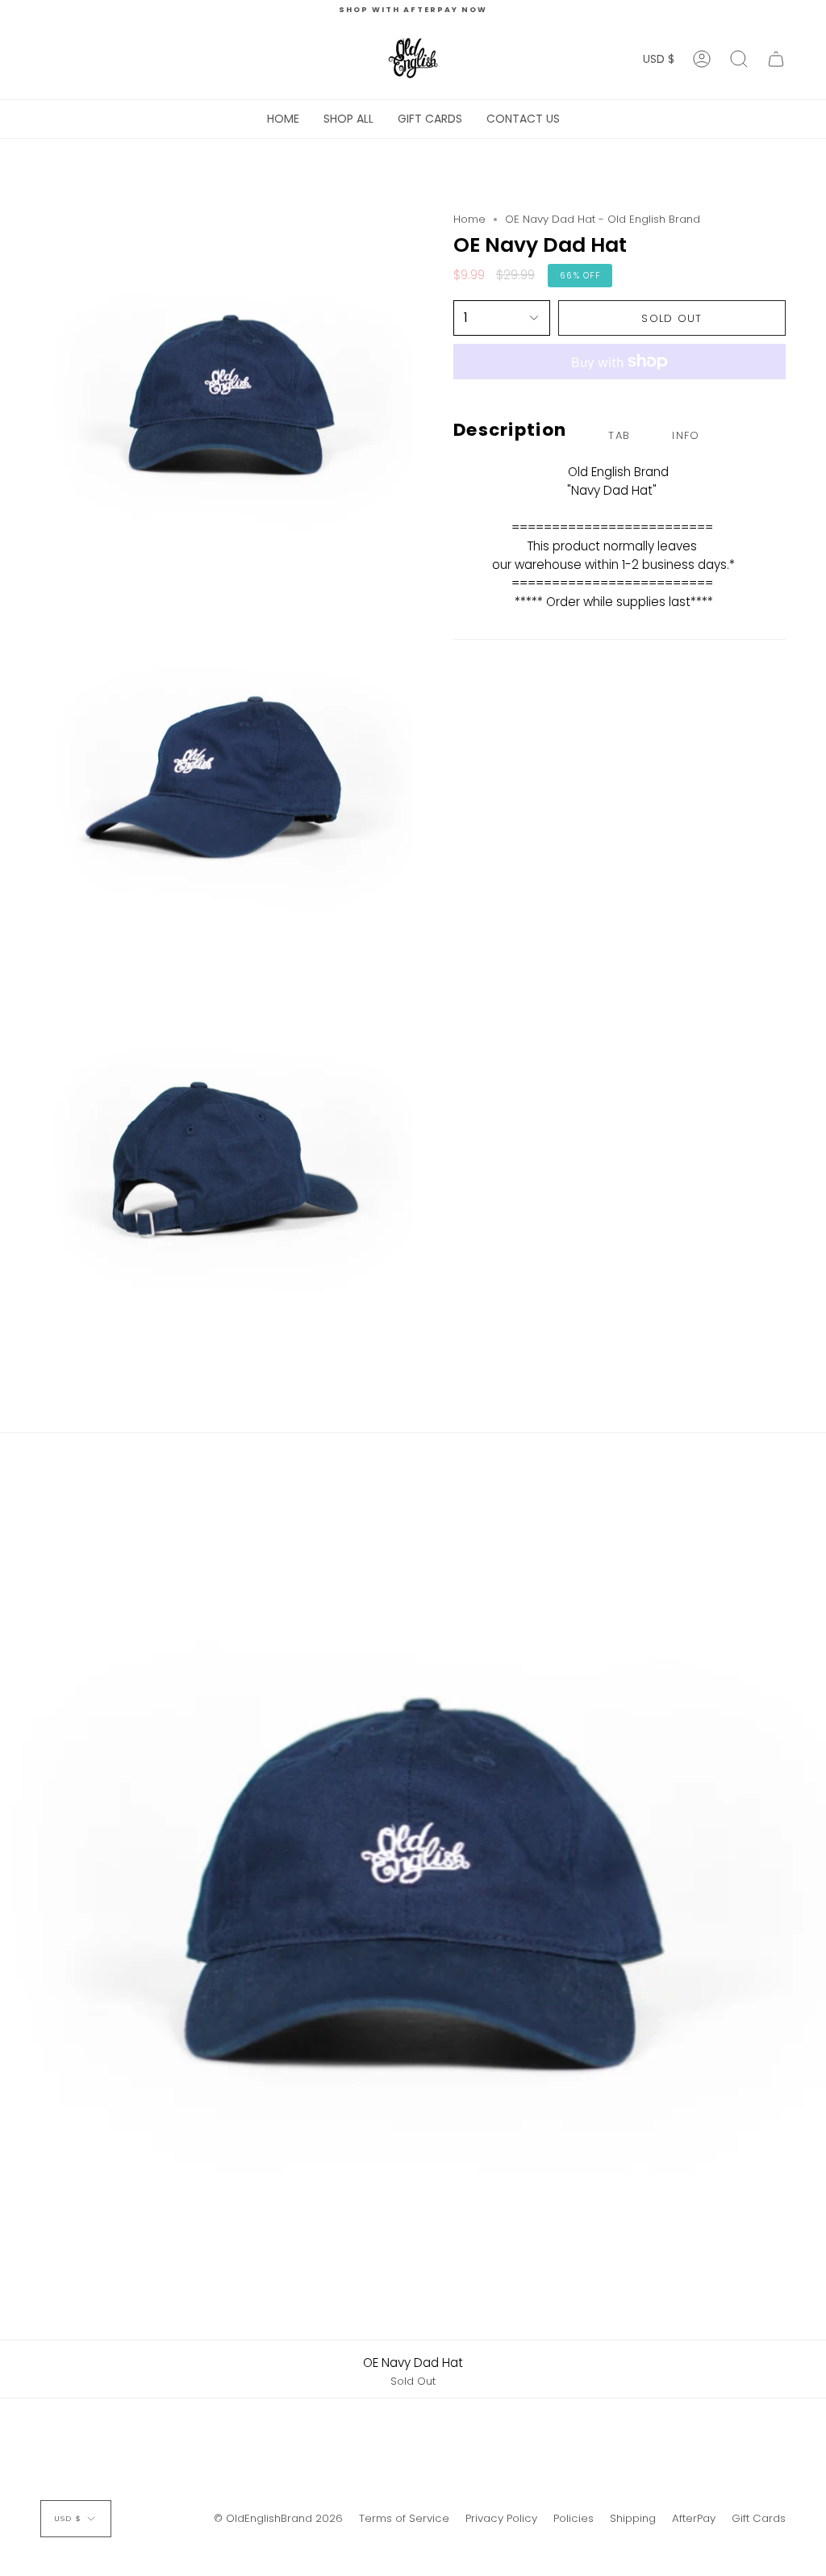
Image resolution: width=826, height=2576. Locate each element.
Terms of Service (404, 2518)
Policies (574, 2518)
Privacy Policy (501, 2518)
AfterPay (694, 2518)
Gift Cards (759, 2518)
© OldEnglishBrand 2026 (278, 2518)
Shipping (633, 2518)
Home (469, 219)
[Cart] (776, 59)
